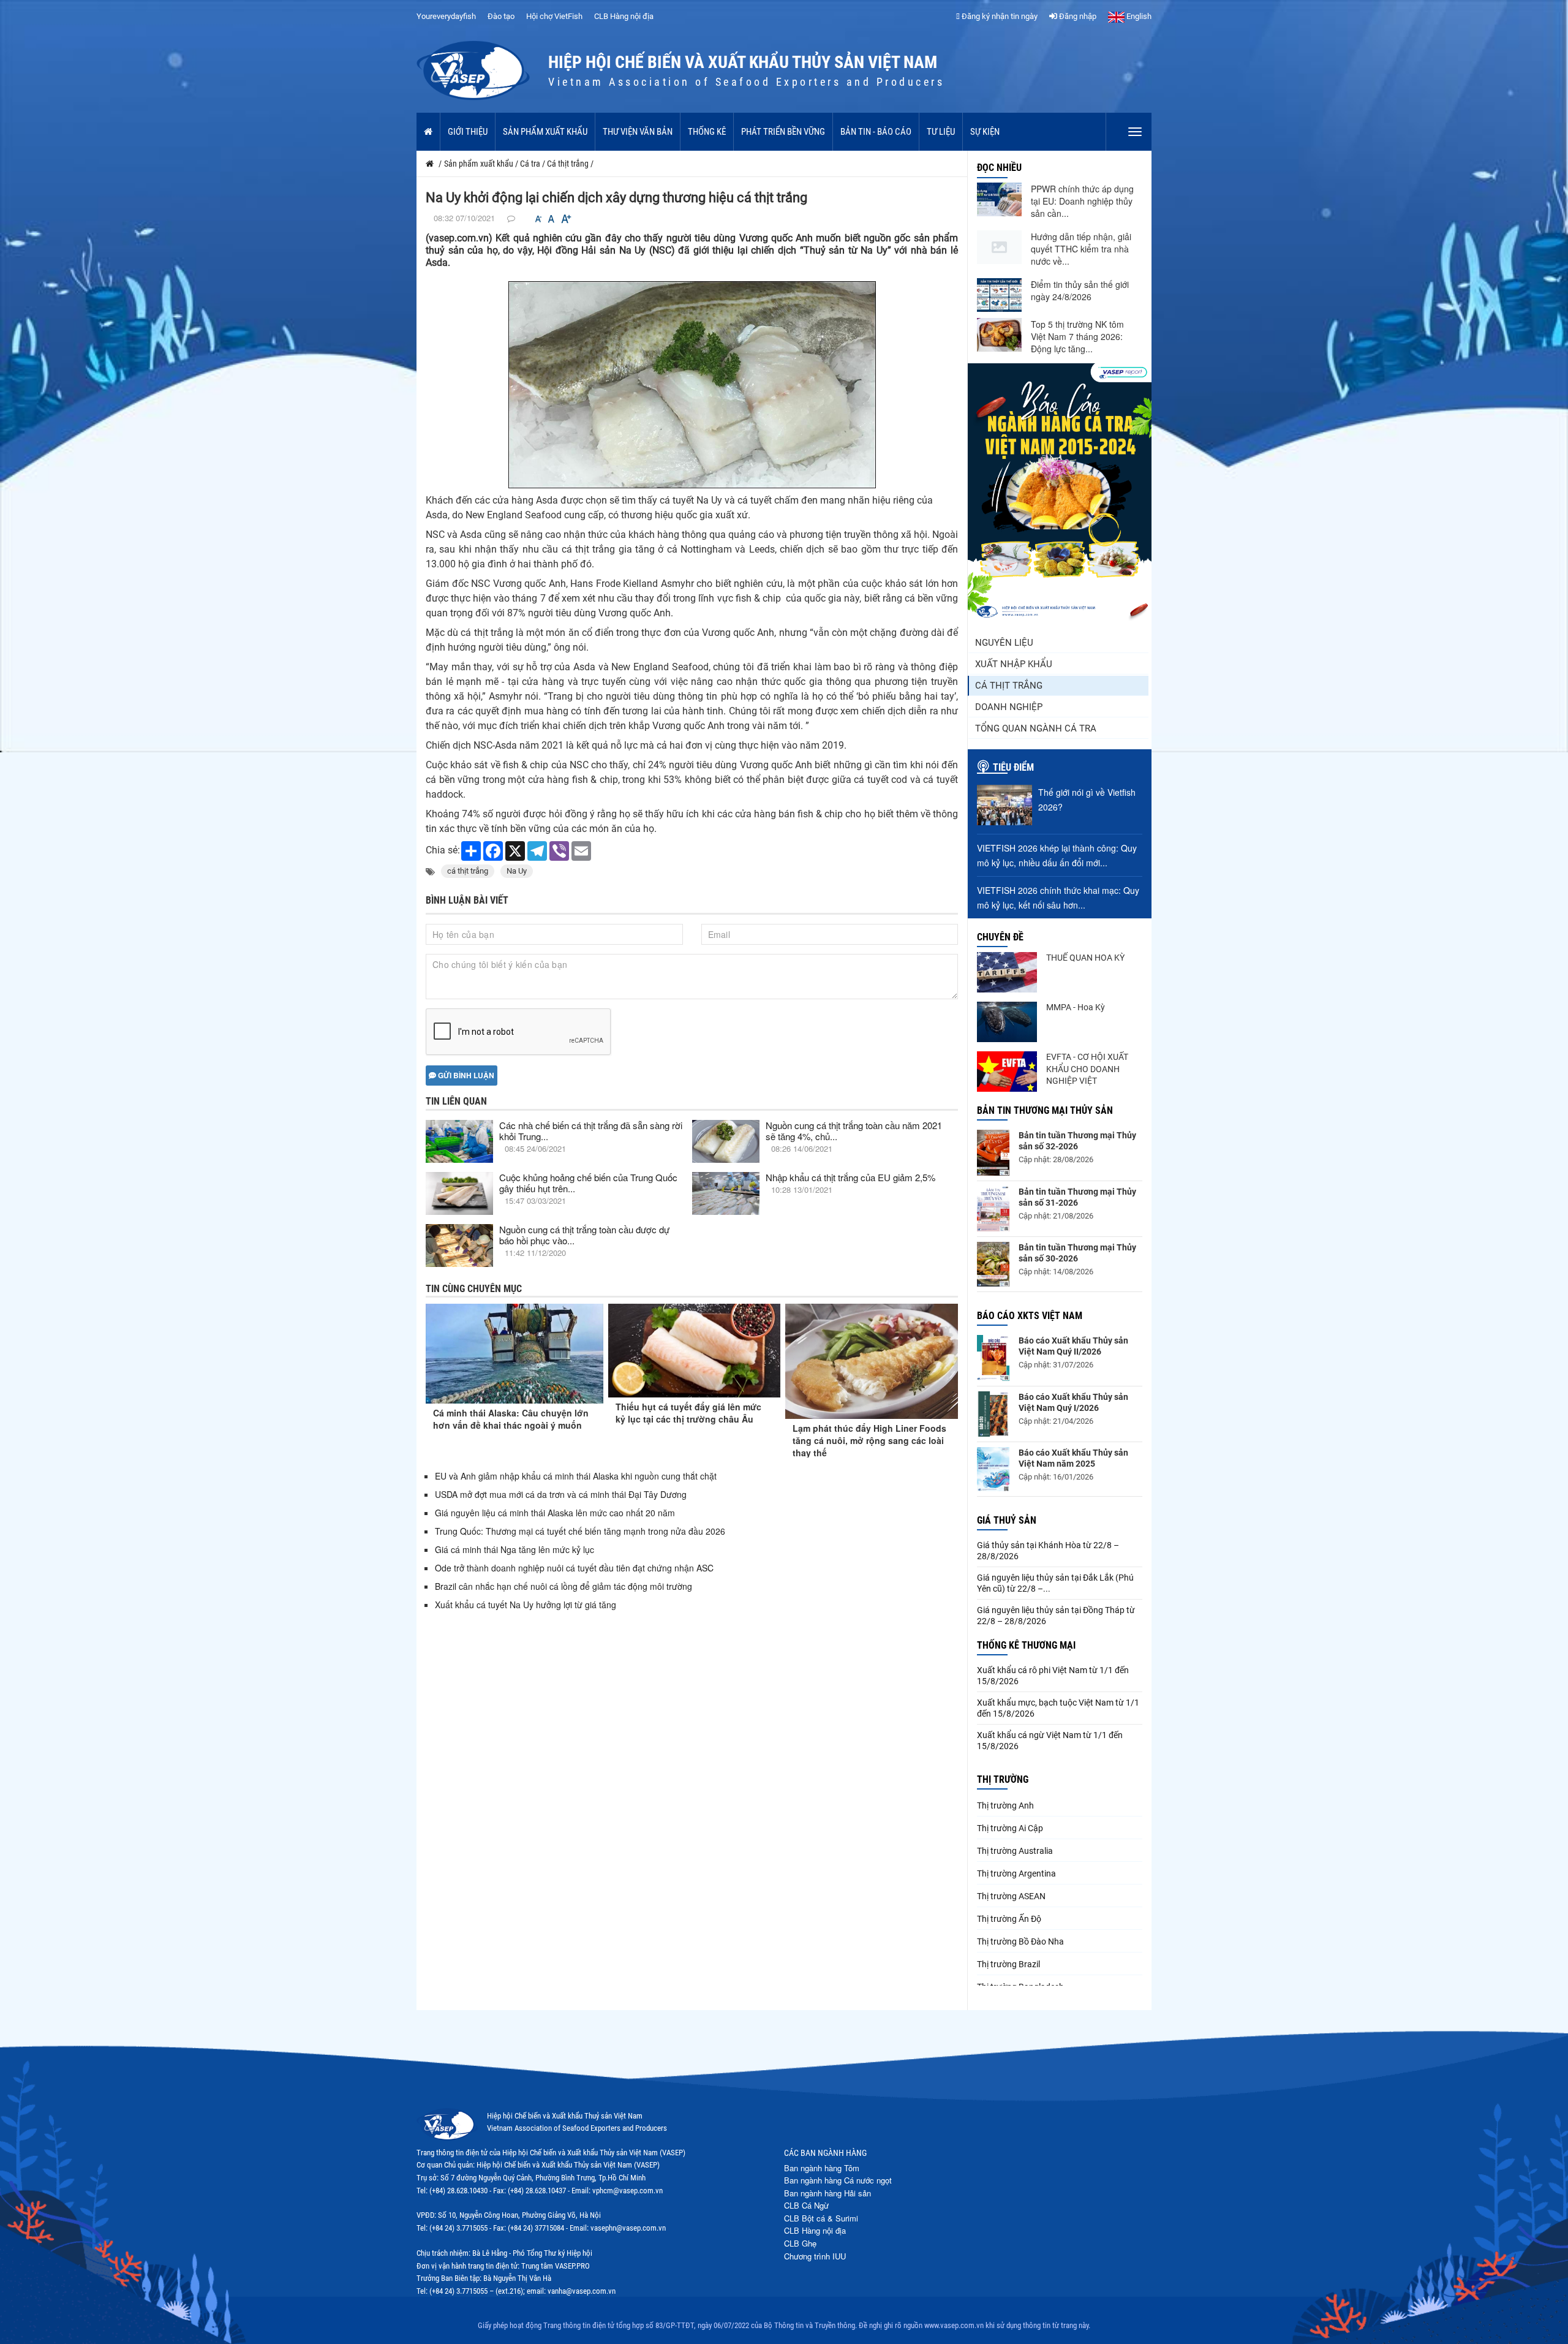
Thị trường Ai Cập (1010, 1828)
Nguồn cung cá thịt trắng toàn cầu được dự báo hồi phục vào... (584, 1235)
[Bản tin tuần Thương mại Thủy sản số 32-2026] (993, 1153)
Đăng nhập (1077, 16)
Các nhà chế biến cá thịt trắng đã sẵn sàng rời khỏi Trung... (591, 1131)
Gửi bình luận (465, 1075)
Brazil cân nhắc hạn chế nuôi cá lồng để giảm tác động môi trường (563, 1586)
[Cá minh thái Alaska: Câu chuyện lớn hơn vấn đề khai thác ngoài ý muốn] (514, 1354)
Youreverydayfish (446, 16)
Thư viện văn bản (638, 132)
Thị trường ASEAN (1011, 1896)
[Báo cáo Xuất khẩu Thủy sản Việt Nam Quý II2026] (993, 1358)
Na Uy (517, 871)
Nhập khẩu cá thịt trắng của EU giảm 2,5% (850, 1177)
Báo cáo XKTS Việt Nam (1030, 1316)
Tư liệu (941, 132)
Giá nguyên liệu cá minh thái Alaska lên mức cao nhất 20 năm (555, 1513)
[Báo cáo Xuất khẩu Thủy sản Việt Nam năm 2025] (993, 1469)
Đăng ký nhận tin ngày (999, 16)
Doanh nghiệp (1009, 707)
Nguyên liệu (1004, 643)
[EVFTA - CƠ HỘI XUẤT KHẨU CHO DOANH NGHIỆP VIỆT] (1007, 1072)
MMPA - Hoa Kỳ (1076, 1007)
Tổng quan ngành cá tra (1036, 728)
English (1138, 16)
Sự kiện (985, 132)
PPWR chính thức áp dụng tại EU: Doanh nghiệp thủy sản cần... (1082, 201)
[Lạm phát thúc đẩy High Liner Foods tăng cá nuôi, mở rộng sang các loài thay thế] (872, 1361)
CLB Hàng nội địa (624, 16)
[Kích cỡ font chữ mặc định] (551, 219)
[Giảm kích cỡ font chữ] (538, 219)
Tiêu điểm (1013, 767)
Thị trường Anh (1005, 1805)
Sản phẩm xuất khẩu (545, 132)
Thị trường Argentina (1016, 1873)
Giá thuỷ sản (1007, 1520)
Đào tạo (501, 16)
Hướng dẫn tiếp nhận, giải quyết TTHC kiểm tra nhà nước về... (1081, 249)
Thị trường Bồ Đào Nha (1020, 1941)
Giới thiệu (468, 132)
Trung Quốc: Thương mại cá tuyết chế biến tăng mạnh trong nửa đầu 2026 (580, 1531)
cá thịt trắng (468, 871)
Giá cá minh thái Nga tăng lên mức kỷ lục (514, 1549)
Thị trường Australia (1015, 1851)
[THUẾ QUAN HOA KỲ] (1007, 972)
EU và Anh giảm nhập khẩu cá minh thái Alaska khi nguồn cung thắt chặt (576, 1476)
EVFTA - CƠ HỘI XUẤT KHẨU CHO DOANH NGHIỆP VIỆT (1087, 1069)
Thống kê (707, 132)
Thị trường (1003, 1779)
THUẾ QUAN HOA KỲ (1085, 958)
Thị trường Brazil (1008, 1964)
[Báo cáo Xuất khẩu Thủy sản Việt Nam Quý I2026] (993, 1414)
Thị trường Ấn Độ (1009, 1919)
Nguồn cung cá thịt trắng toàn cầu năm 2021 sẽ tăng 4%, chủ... (854, 1131)
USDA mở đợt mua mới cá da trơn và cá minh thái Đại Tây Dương (561, 1494)
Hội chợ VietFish (554, 16)
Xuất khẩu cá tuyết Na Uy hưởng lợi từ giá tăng (526, 1605)
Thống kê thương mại (1026, 1645)
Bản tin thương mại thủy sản (1045, 1110)
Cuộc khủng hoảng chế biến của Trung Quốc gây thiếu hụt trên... (588, 1183)
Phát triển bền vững (783, 132)
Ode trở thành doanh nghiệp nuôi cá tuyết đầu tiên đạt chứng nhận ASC (574, 1568)
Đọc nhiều (999, 168)
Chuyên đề (1000, 937)
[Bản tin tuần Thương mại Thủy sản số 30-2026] (993, 1265)
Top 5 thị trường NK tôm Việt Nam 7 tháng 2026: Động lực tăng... (1077, 336)
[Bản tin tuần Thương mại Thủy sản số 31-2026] (993, 1209)
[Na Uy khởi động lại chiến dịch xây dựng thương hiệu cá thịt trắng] (692, 384)
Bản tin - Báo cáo (876, 132)
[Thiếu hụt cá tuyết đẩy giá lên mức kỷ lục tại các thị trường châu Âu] (695, 1351)
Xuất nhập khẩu (1014, 664)
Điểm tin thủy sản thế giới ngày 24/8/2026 (1080, 290)
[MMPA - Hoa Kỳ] (1007, 1022)
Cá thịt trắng (1009, 686)
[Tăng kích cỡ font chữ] (565, 219)
